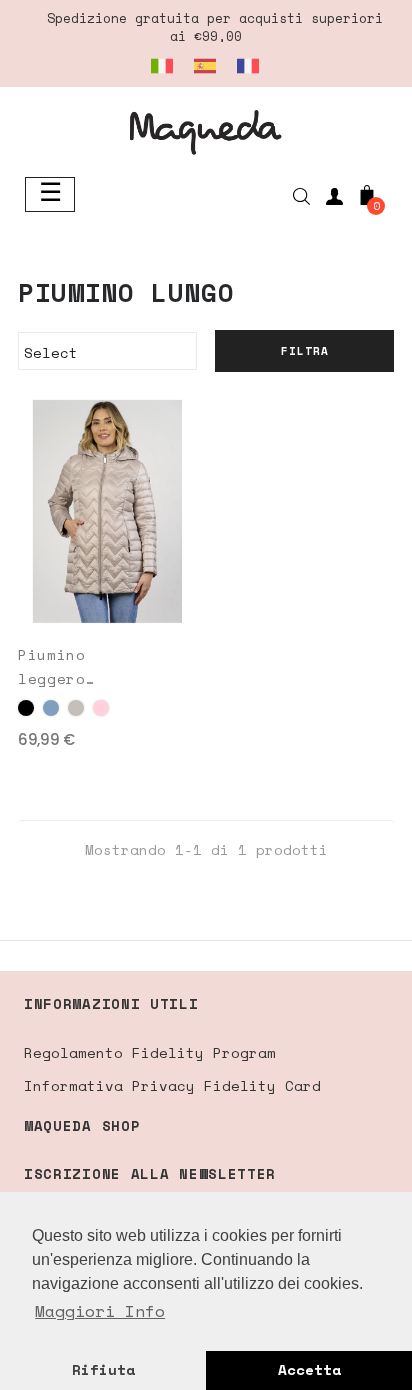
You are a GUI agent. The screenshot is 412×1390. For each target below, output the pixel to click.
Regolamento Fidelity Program (150, 1052)
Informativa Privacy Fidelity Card (172, 1085)
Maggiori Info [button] (100, 1311)
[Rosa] (101, 708)
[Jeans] (51, 708)
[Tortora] (76, 708)
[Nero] (26, 708)
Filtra (305, 351)
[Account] (334, 199)
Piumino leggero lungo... (56, 667)
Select (104, 352)
